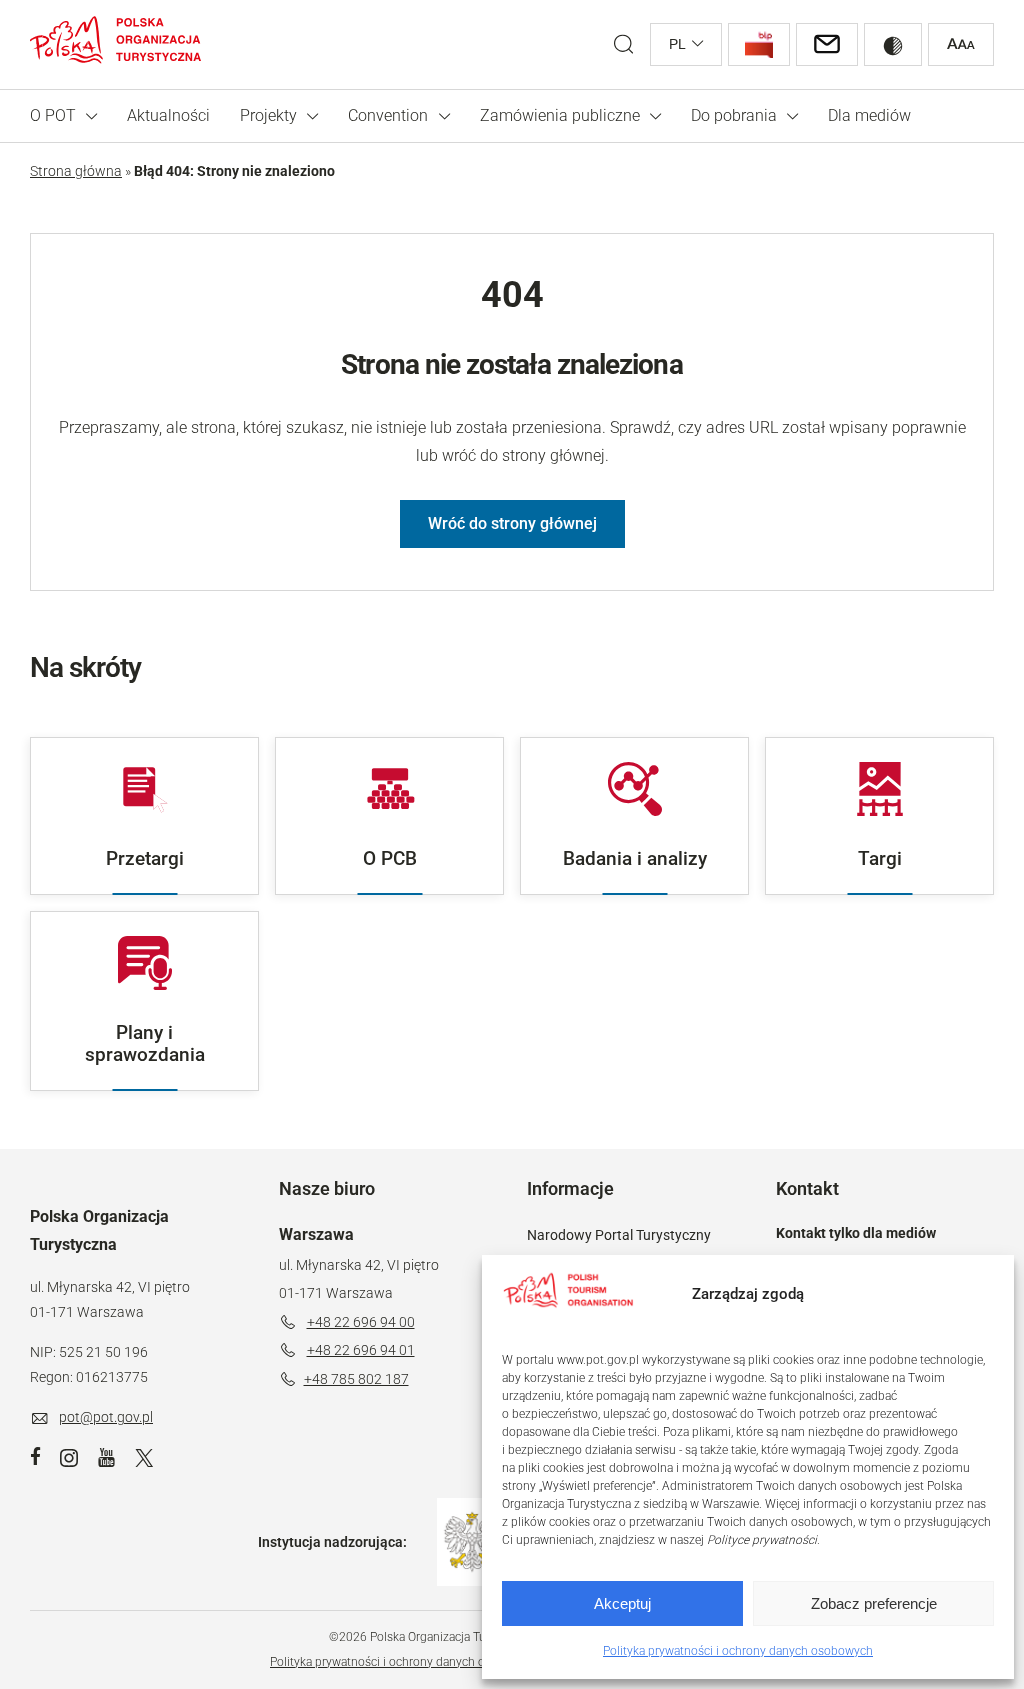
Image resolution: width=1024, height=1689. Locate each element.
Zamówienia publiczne (560, 115)
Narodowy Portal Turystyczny (619, 1235)
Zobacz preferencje (874, 1603)
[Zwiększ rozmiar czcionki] (961, 44)
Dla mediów (869, 115)
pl (677, 44)
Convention (388, 115)
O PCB (390, 858)
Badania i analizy (635, 858)
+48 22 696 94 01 (361, 1350)
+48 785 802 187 (356, 1379)
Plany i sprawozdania (145, 1043)
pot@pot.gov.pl (106, 1417)
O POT (53, 115)
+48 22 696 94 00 (361, 1322)
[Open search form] (623, 44)
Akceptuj (622, 1603)
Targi (880, 858)
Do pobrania (734, 115)
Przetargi (145, 858)
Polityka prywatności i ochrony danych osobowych (738, 1651)
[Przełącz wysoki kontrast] (893, 44)
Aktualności (168, 115)
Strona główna (76, 171)
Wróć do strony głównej (512, 523)
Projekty (268, 115)
